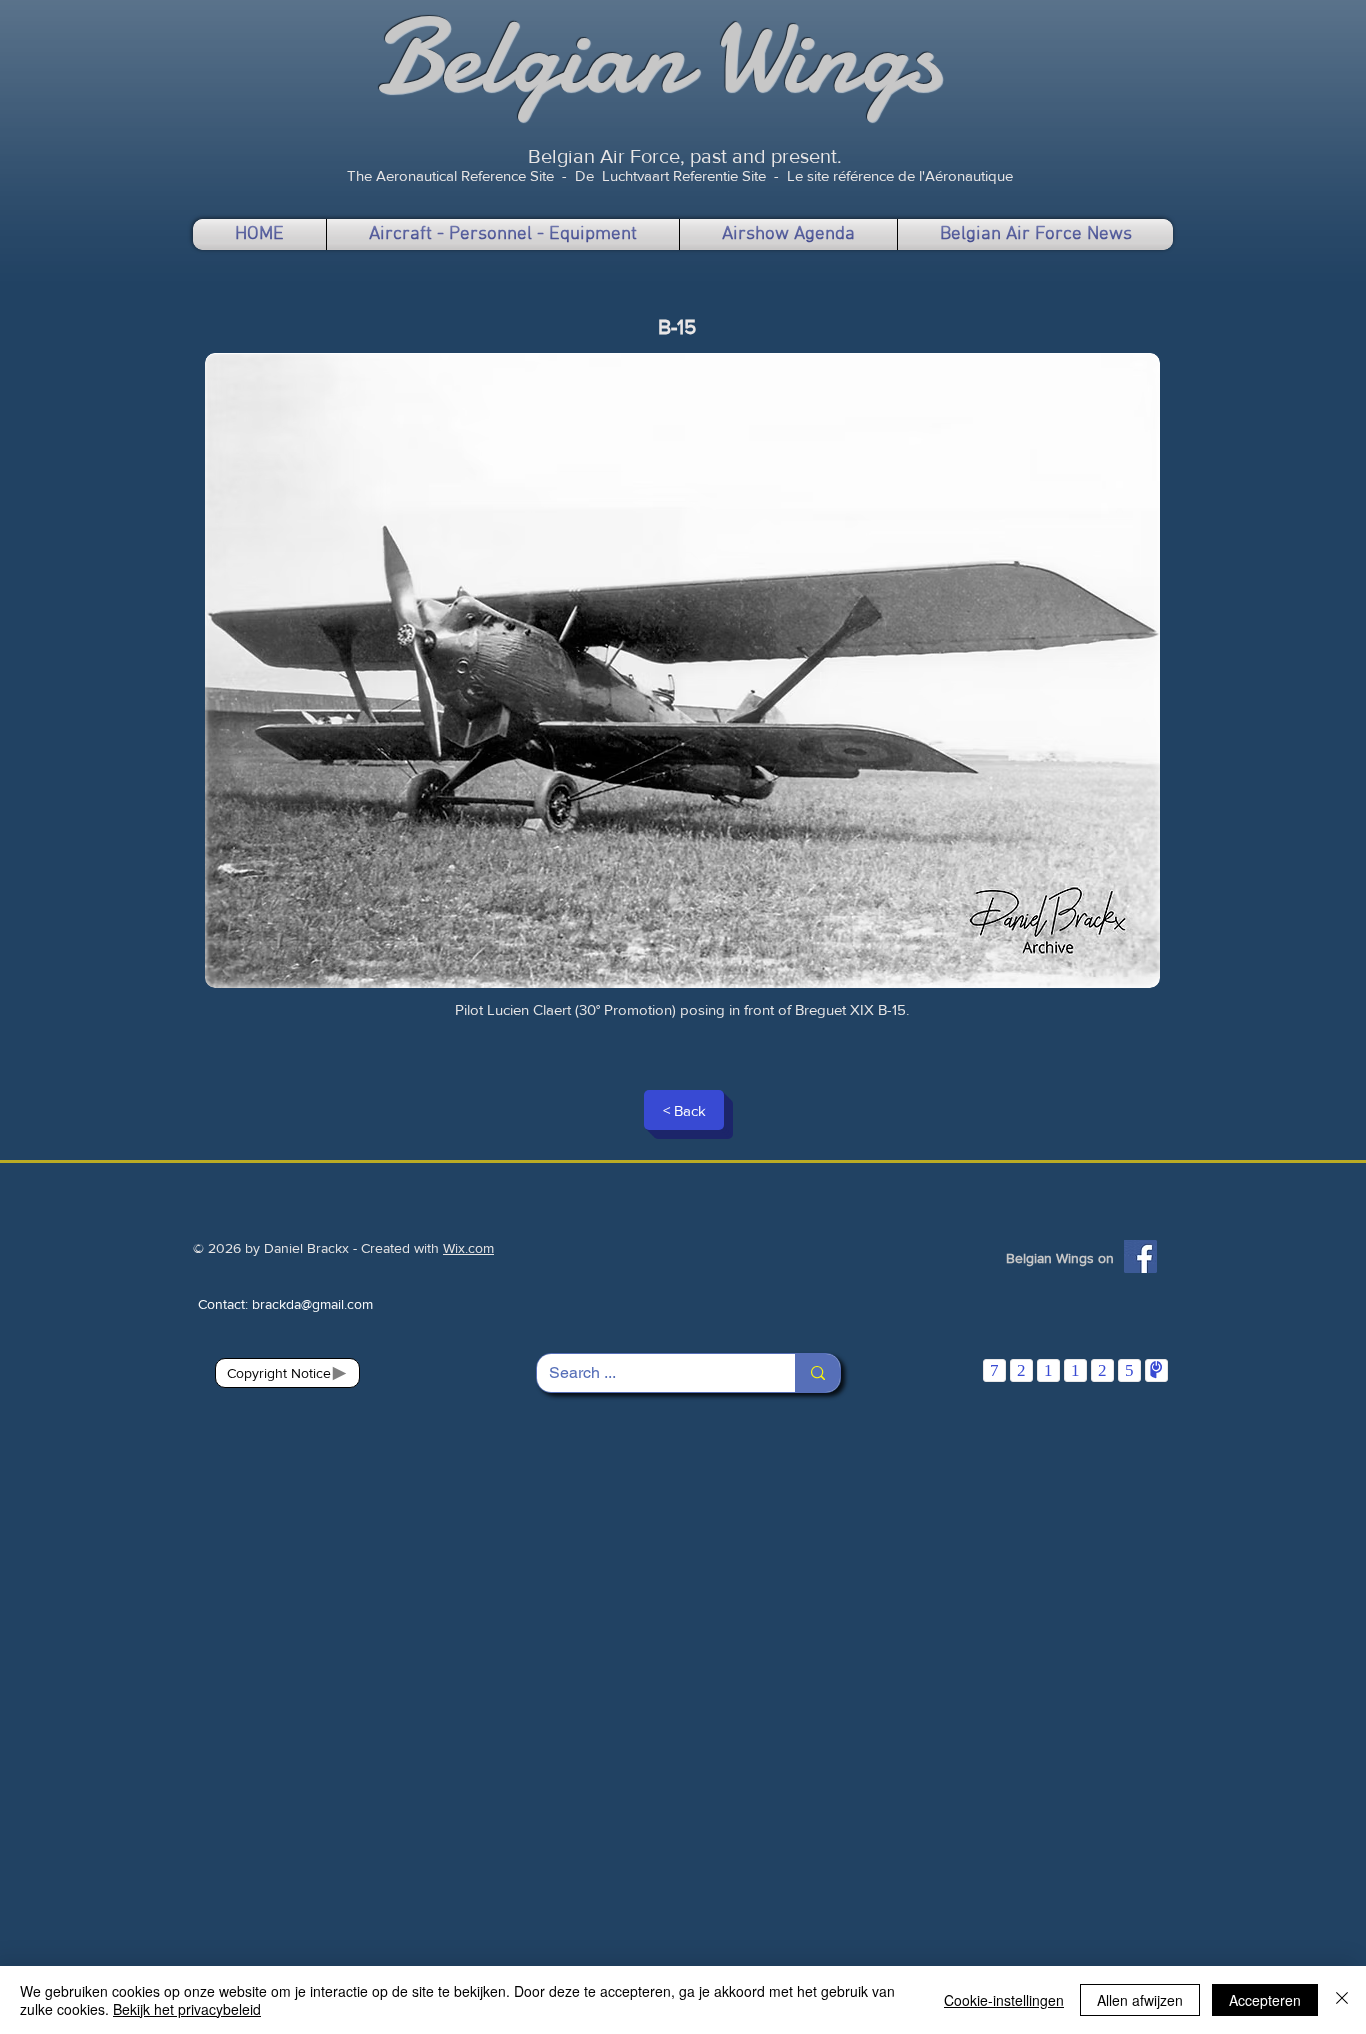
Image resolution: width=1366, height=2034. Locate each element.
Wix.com (468, 1248)
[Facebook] (1140, 1256)
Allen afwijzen (1140, 2000)
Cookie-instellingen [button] (1004, 2000)
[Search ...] (817, 1373)
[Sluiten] (1342, 2000)
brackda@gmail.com (312, 1304)
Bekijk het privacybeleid (187, 2009)
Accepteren (1265, 2000)
